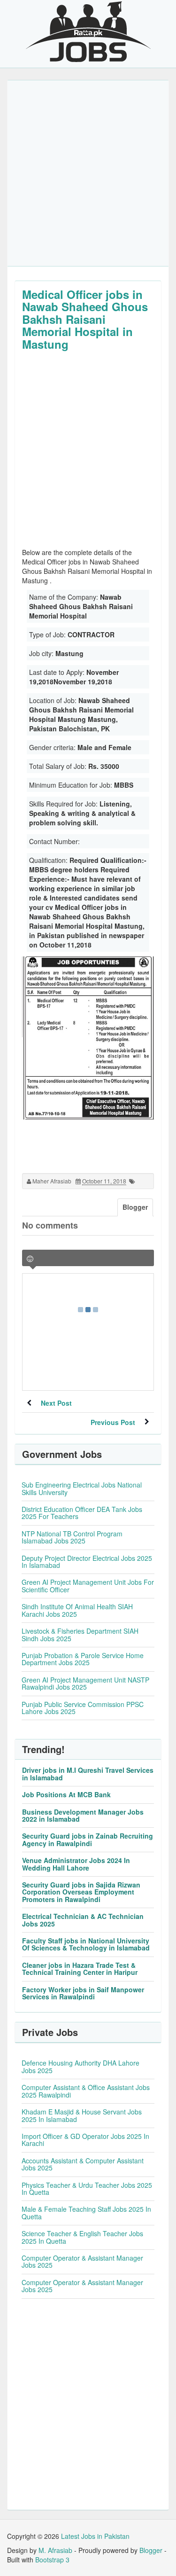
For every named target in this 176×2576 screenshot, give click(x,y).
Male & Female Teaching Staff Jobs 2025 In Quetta (86, 2212)
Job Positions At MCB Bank (66, 1794)
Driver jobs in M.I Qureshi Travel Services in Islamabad (88, 1773)
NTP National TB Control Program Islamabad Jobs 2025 (72, 1537)
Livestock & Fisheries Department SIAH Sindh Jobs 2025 (80, 1634)
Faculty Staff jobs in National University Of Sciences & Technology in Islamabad (86, 1944)
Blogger (151, 2550)
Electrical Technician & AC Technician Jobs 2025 (83, 1920)
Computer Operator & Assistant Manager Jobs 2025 (82, 2261)
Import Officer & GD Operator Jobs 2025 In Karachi (85, 2140)
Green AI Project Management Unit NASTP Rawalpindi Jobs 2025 (85, 1683)
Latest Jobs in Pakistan (95, 2536)
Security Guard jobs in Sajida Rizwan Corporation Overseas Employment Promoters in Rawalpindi (81, 1892)
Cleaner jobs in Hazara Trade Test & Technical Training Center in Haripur (80, 1969)
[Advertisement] (88, 173)
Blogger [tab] (135, 1207)
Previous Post (113, 1422)
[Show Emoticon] (30, 1259)
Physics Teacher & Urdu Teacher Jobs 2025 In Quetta (87, 2188)
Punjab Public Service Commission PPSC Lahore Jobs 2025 (83, 1708)
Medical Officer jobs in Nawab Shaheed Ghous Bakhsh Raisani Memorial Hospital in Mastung (85, 319)
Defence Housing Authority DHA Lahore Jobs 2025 (80, 2066)
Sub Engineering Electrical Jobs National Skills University (82, 1488)
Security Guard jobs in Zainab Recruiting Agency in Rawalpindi (88, 1839)
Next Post (56, 1403)
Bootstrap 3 (52, 2560)
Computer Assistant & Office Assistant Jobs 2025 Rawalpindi (86, 2091)
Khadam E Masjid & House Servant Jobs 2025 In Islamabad (82, 2115)
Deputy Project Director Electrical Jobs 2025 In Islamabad (87, 1562)
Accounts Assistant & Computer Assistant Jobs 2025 (83, 2164)
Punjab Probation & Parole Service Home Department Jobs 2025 (83, 1659)
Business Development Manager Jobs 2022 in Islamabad (83, 1815)
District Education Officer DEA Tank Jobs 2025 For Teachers (82, 1513)
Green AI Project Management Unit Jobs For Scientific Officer (88, 1586)
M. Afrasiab (55, 2550)
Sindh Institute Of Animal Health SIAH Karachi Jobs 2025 (77, 1610)
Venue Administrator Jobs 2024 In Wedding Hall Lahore (76, 1864)
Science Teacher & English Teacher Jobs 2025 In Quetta (82, 2237)
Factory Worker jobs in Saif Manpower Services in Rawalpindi (83, 1993)
